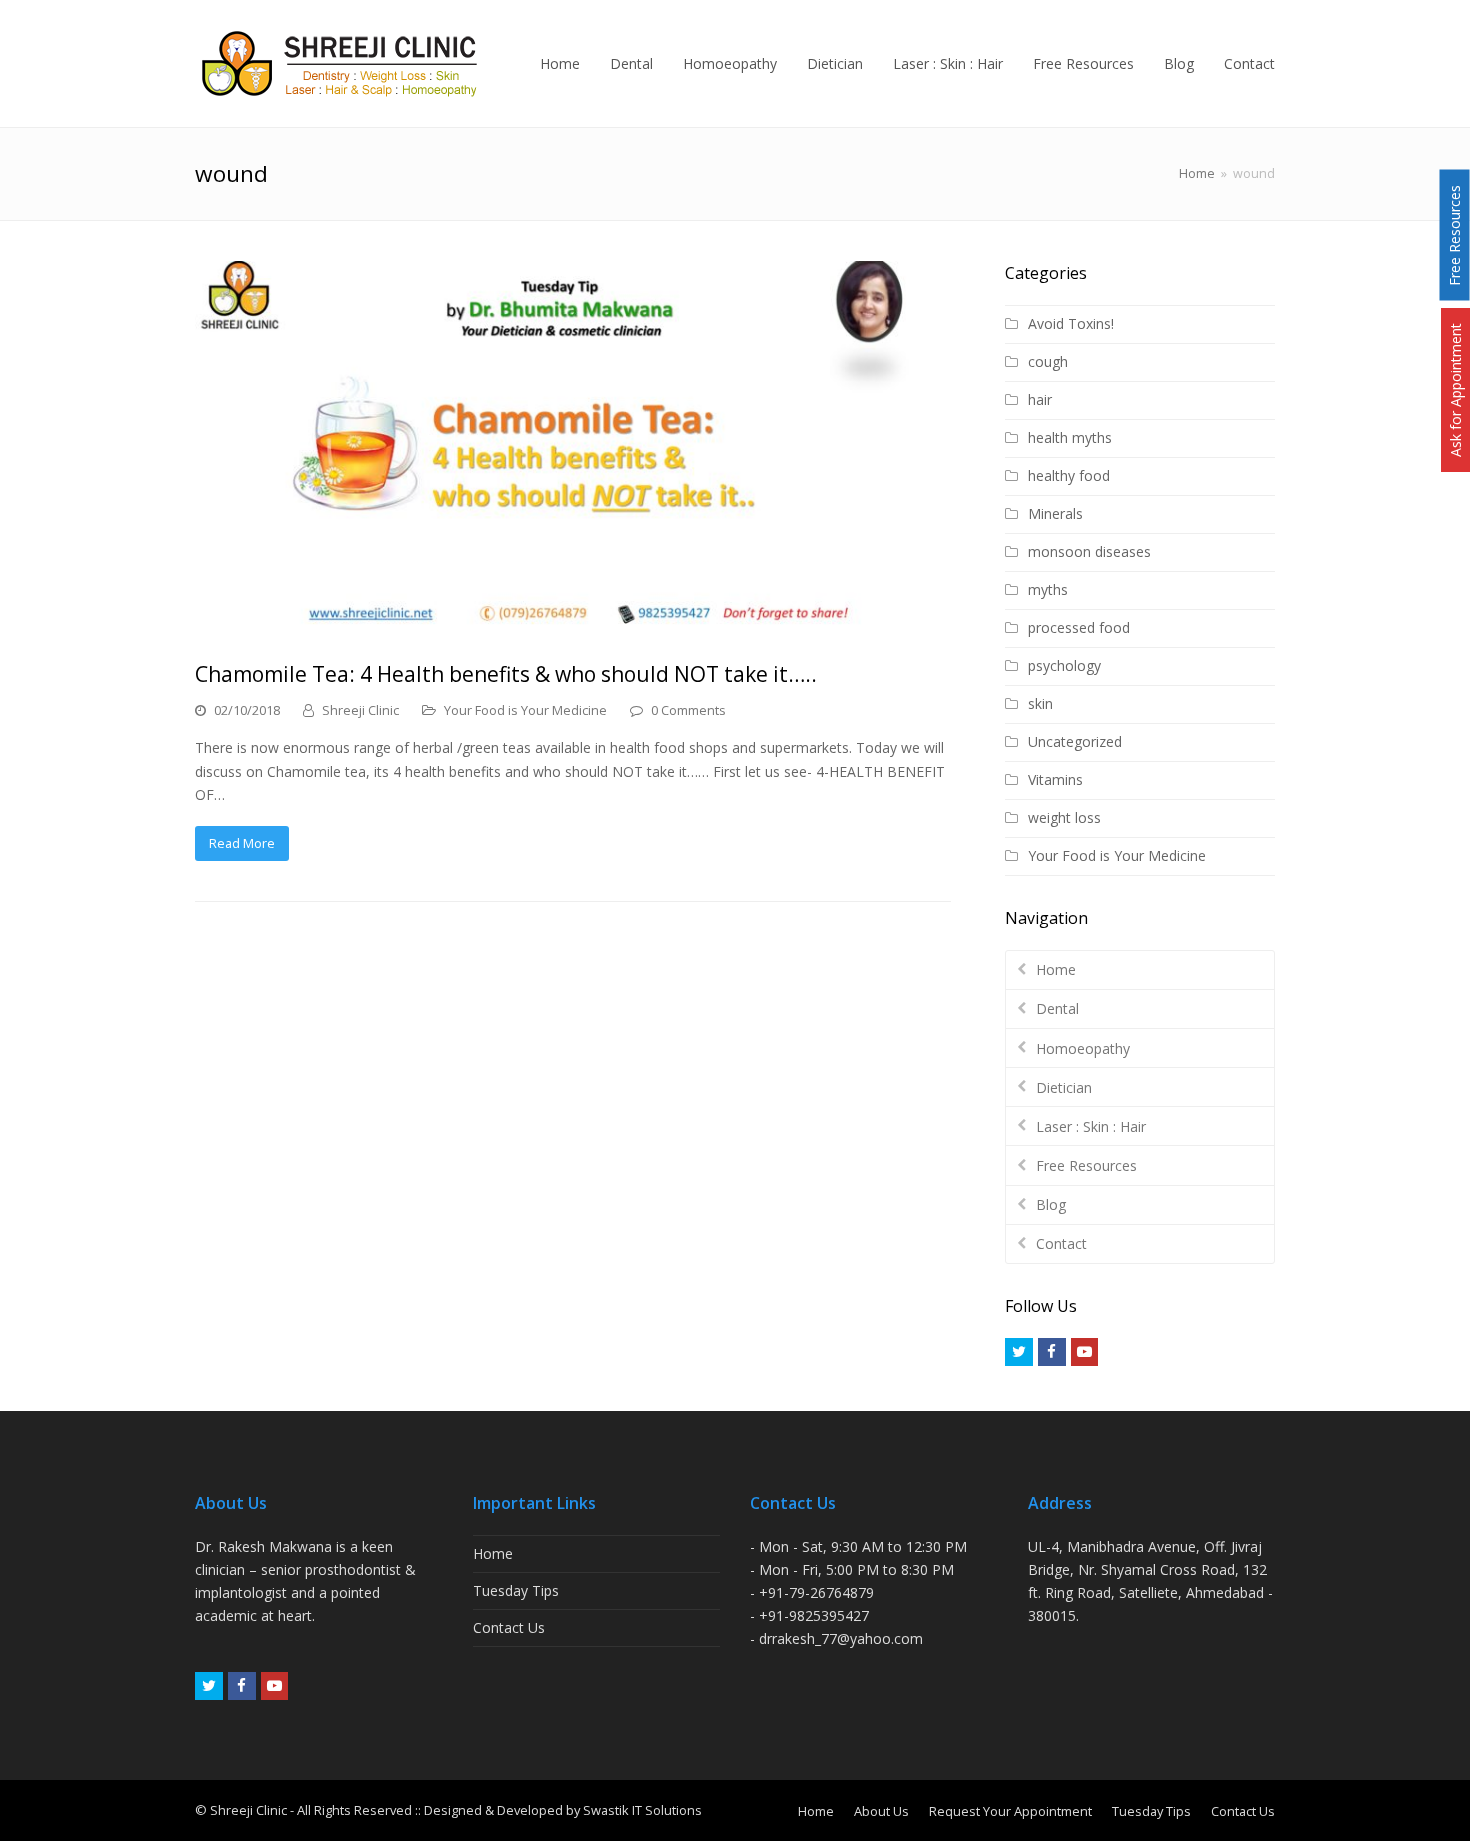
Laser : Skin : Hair (1091, 1126)
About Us (881, 1811)
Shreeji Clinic (360, 710)
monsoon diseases (1089, 551)
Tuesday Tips (516, 1590)
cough (1048, 361)
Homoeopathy (1083, 1048)
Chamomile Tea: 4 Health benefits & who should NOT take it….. (506, 674)
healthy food (1069, 475)
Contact (1061, 1243)
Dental (1057, 1008)
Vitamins (1055, 779)
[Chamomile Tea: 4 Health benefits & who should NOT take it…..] (573, 450)
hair (1040, 399)
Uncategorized (1075, 741)
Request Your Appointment (1010, 1811)
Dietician (1064, 1087)
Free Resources (1086, 1165)
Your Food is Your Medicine (525, 710)
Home (1197, 173)
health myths (1070, 437)
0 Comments (688, 710)
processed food (1079, 627)
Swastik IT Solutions (642, 1810)
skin (1040, 703)
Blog (1051, 1204)
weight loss (1064, 817)
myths (1048, 589)
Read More (242, 843)
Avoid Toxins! (1071, 323)
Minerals (1055, 513)
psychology (1064, 665)
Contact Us (509, 1627)
